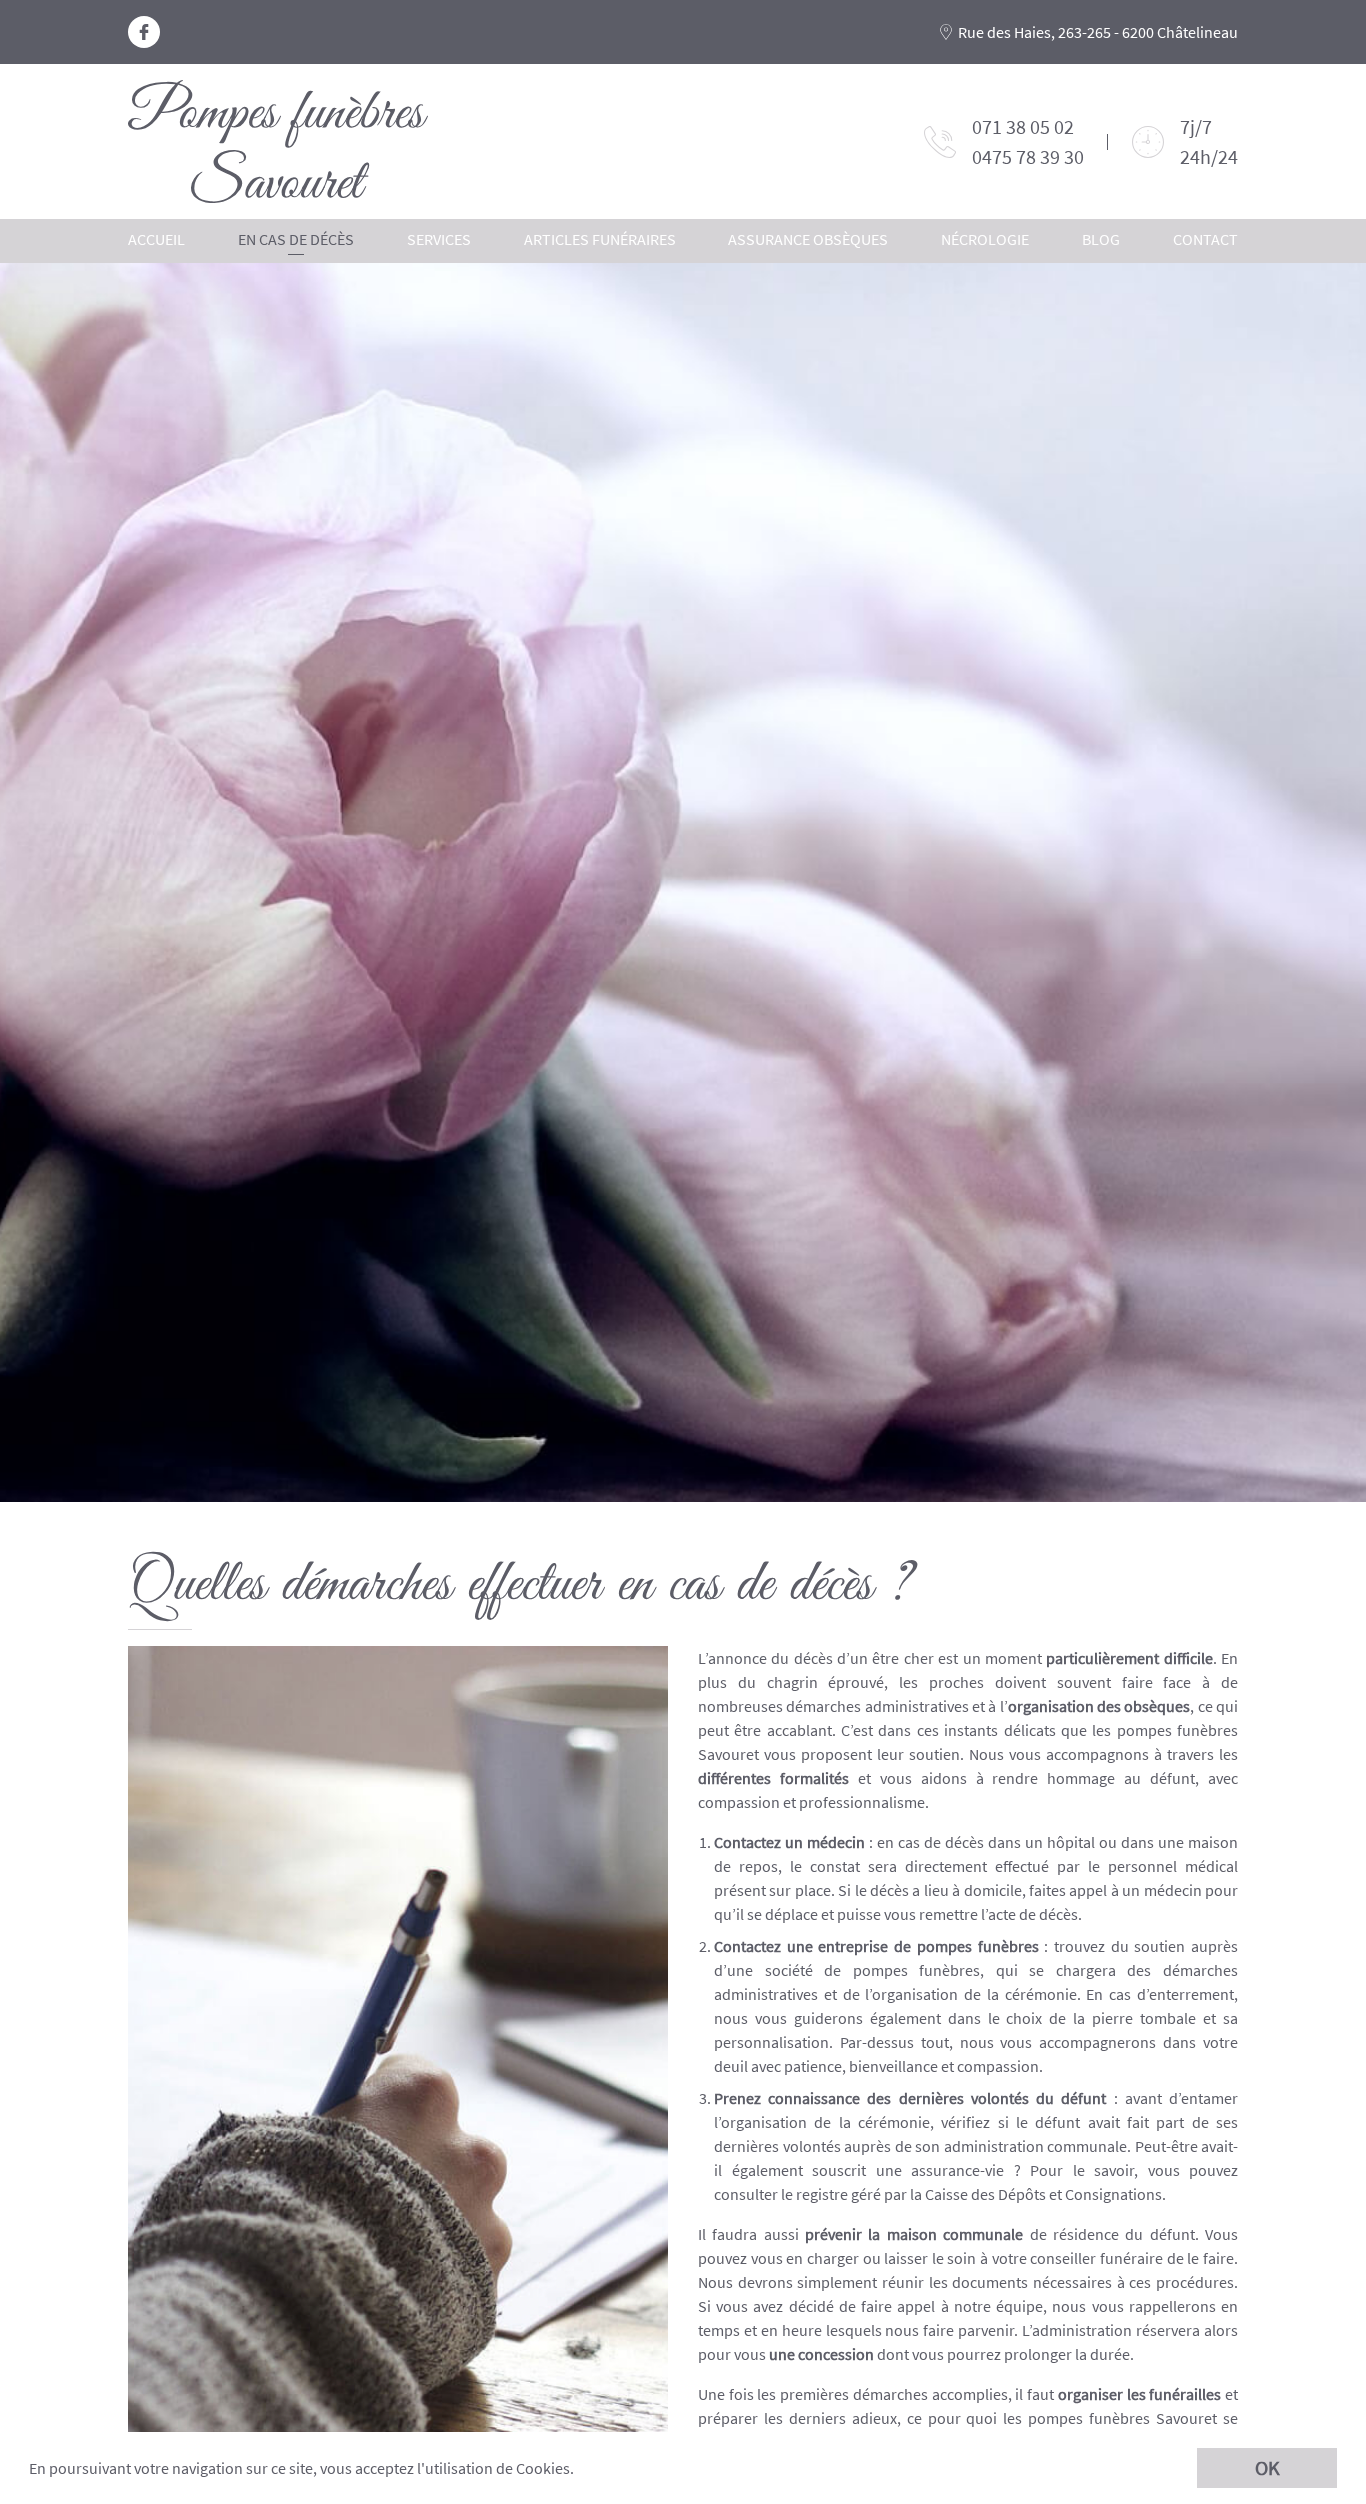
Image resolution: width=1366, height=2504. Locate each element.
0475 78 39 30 (1028, 156)
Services (439, 239)
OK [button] (1267, 2467)
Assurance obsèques (808, 239)
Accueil (156, 239)
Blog (1101, 239)
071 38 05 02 (1023, 126)
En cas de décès (296, 239)
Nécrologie (985, 239)
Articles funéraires (600, 239)
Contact (1205, 239)
